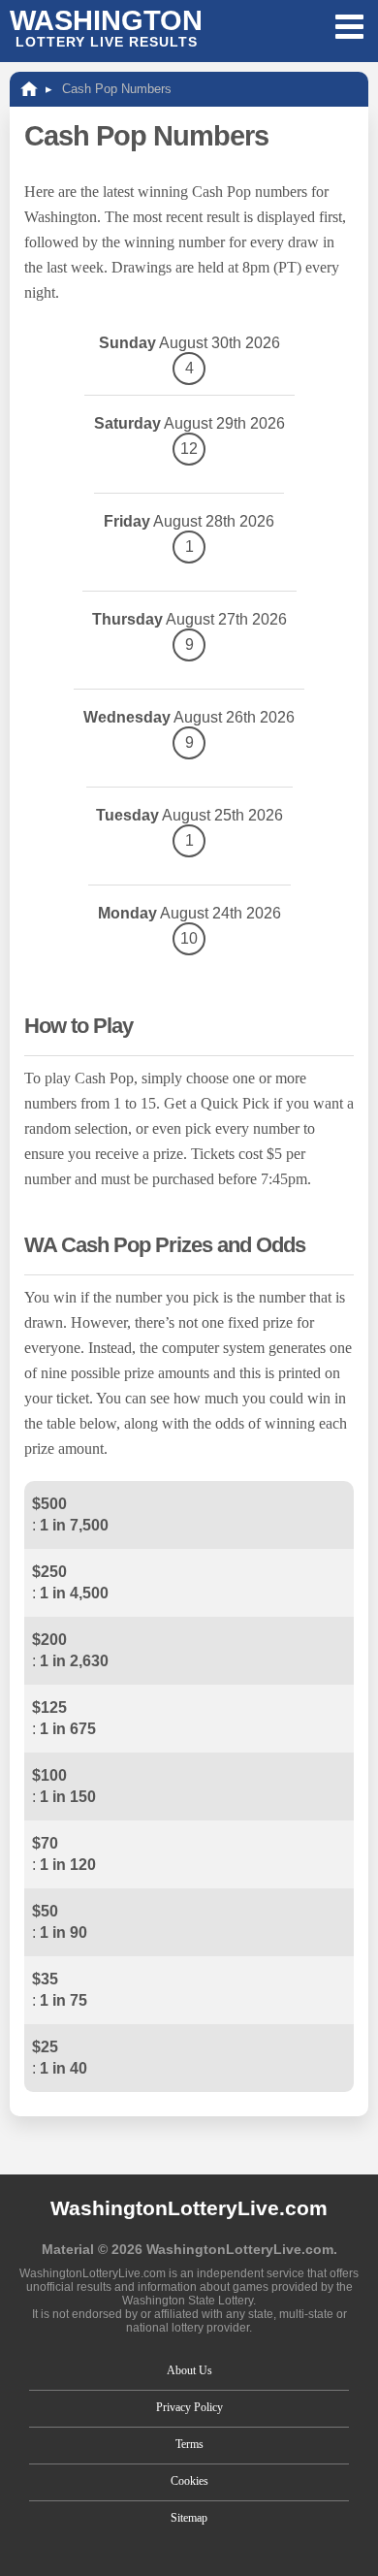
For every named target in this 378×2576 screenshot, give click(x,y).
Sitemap (189, 2518)
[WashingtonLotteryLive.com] (29, 89)
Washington (106, 27)
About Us (189, 2370)
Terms (189, 2444)
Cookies (189, 2481)
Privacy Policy (189, 2407)
